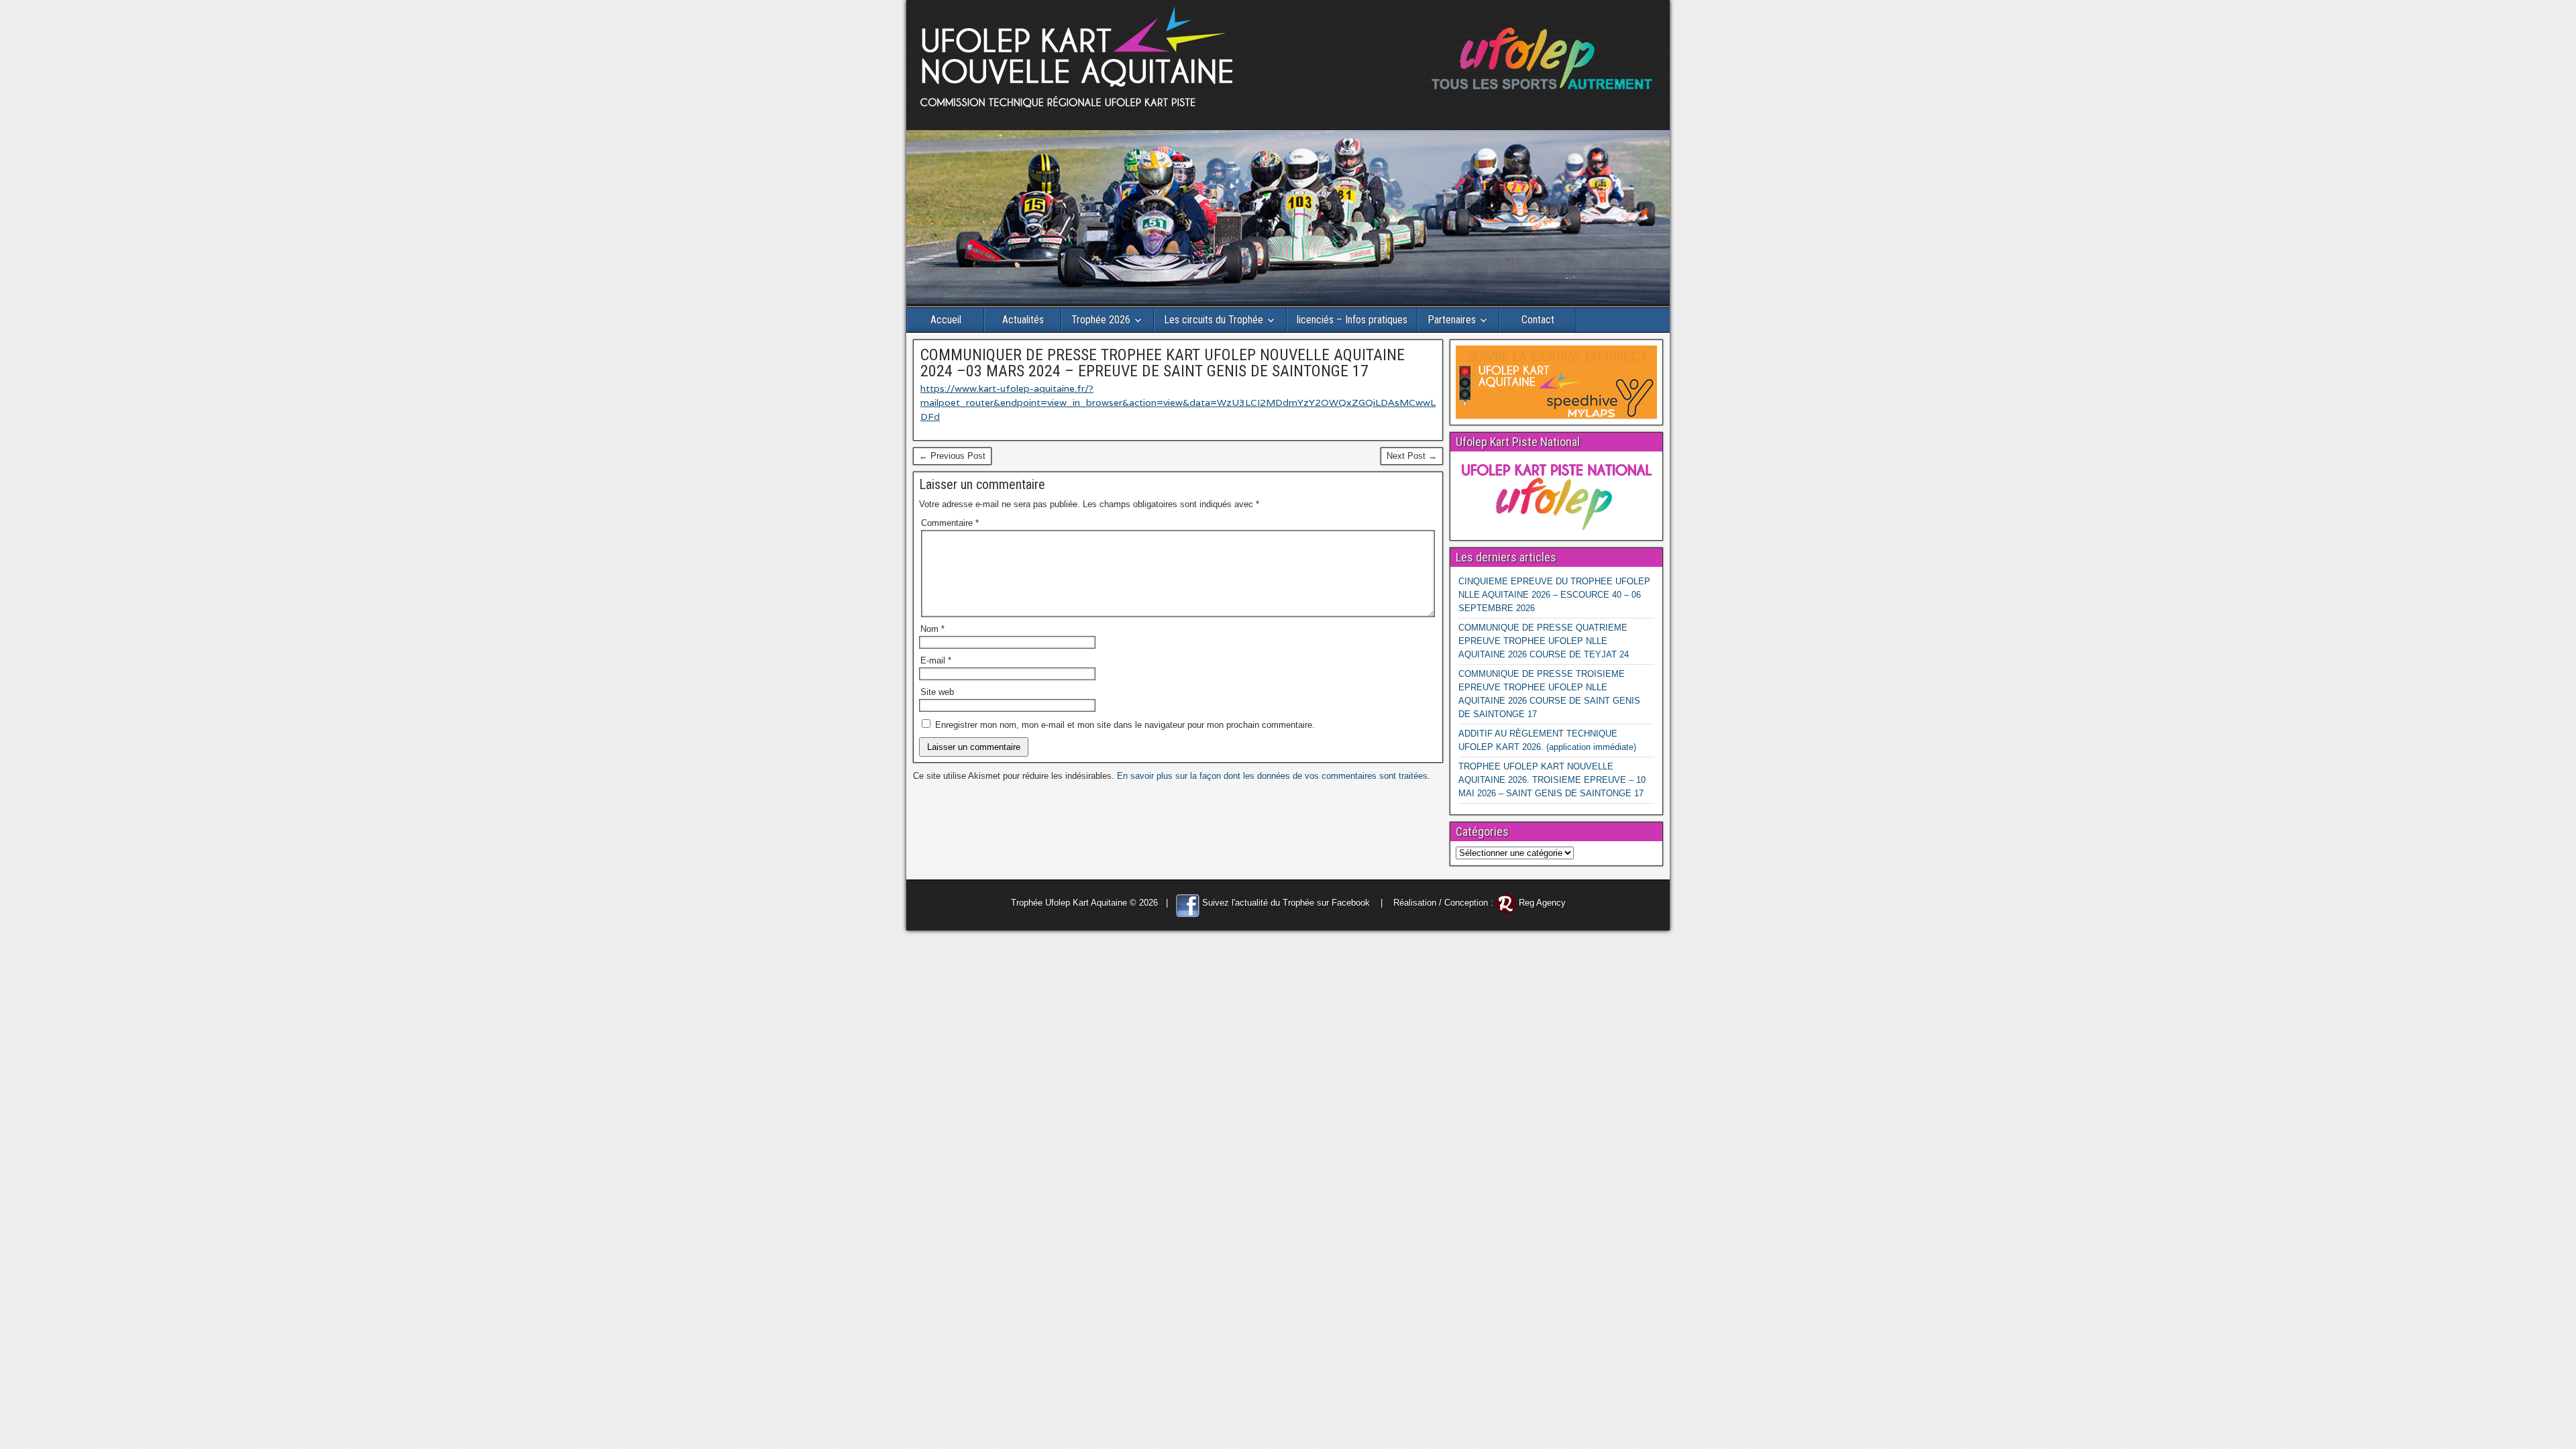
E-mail (936, 660)
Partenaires (1452, 320)
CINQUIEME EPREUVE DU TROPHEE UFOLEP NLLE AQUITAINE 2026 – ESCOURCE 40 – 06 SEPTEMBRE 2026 (1554, 595)
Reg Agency (1542, 903)
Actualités (1023, 320)
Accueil (946, 320)
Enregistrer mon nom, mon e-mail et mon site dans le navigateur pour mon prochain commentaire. (1125, 725)
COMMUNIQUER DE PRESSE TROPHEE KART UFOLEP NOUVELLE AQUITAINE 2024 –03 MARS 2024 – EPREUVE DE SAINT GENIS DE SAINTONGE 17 (1163, 363)
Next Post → (1412, 456)
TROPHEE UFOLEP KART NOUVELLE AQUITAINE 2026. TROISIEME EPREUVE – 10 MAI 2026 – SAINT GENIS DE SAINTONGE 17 (1552, 780)
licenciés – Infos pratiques (1352, 320)
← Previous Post (952, 456)
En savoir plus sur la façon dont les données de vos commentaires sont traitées (1272, 776)
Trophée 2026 (1101, 320)
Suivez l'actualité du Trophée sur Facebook (1286, 903)
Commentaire (950, 523)
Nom (932, 629)
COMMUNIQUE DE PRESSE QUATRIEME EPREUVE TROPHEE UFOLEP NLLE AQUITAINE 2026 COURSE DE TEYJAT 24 (1544, 641)
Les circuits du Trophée (1214, 320)
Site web (937, 692)
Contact (1538, 320)
